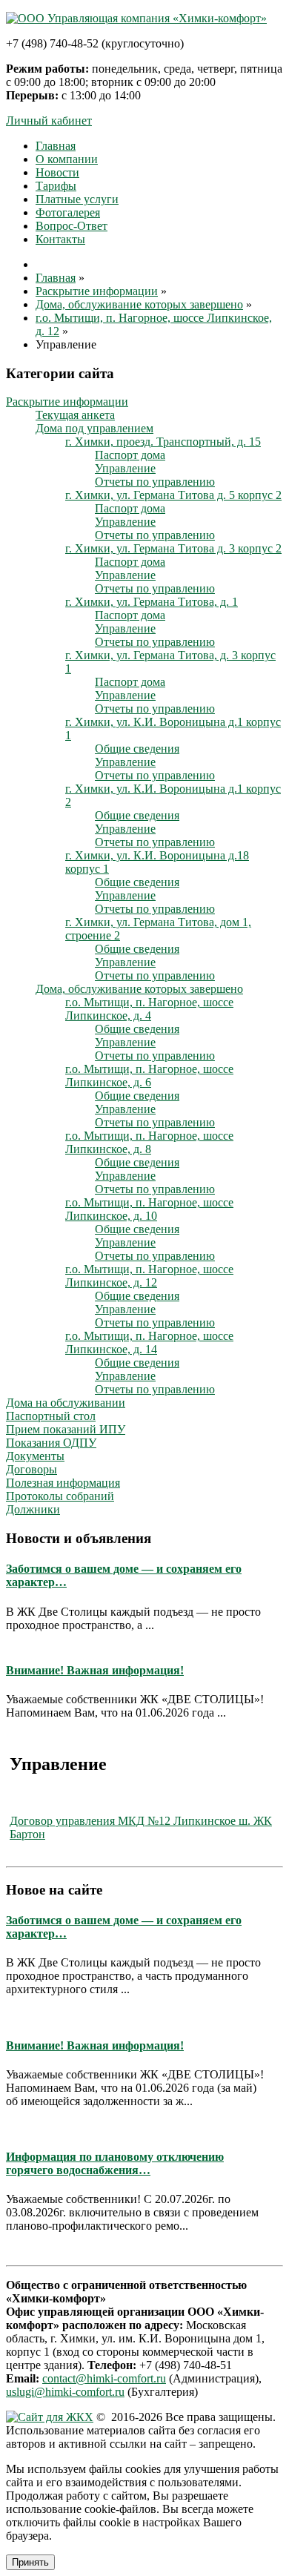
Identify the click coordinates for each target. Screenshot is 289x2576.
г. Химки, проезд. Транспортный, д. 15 (163, 442)
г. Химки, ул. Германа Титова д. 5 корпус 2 (173, 495)
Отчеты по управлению (155, 482)
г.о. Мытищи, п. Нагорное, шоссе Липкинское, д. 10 (149, 1209)
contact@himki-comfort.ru (104, 2378)
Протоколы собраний (60, 1496)
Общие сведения (137, 749)
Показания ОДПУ (51, 1443)
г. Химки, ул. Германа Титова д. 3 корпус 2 (173, 548)
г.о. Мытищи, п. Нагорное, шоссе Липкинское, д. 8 (149, 1142)
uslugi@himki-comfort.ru (65, 2392)
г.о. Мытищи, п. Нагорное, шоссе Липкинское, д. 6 (149, 1076)
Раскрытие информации (67, 402)
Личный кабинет (49, 120)
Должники (33, 1509)
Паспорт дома (130, 455)
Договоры (31, 1469)
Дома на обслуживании (66, 1403)
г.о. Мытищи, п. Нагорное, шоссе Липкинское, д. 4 (149, 1009)
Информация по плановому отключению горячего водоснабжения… (115, 2163)
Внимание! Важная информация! (95, 1670)
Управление (125, 468)
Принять (30, 2562)
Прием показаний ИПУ (66, 1429)
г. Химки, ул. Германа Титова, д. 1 (152, 602)
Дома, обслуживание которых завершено (139, 989)
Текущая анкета (75, 415)
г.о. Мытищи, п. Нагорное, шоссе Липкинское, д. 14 (149, 1343)
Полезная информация (63, 1483)
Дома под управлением (94, 428)
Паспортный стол (51, 1416)
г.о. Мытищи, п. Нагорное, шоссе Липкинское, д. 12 (149, 1276)
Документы (35, 1456)
